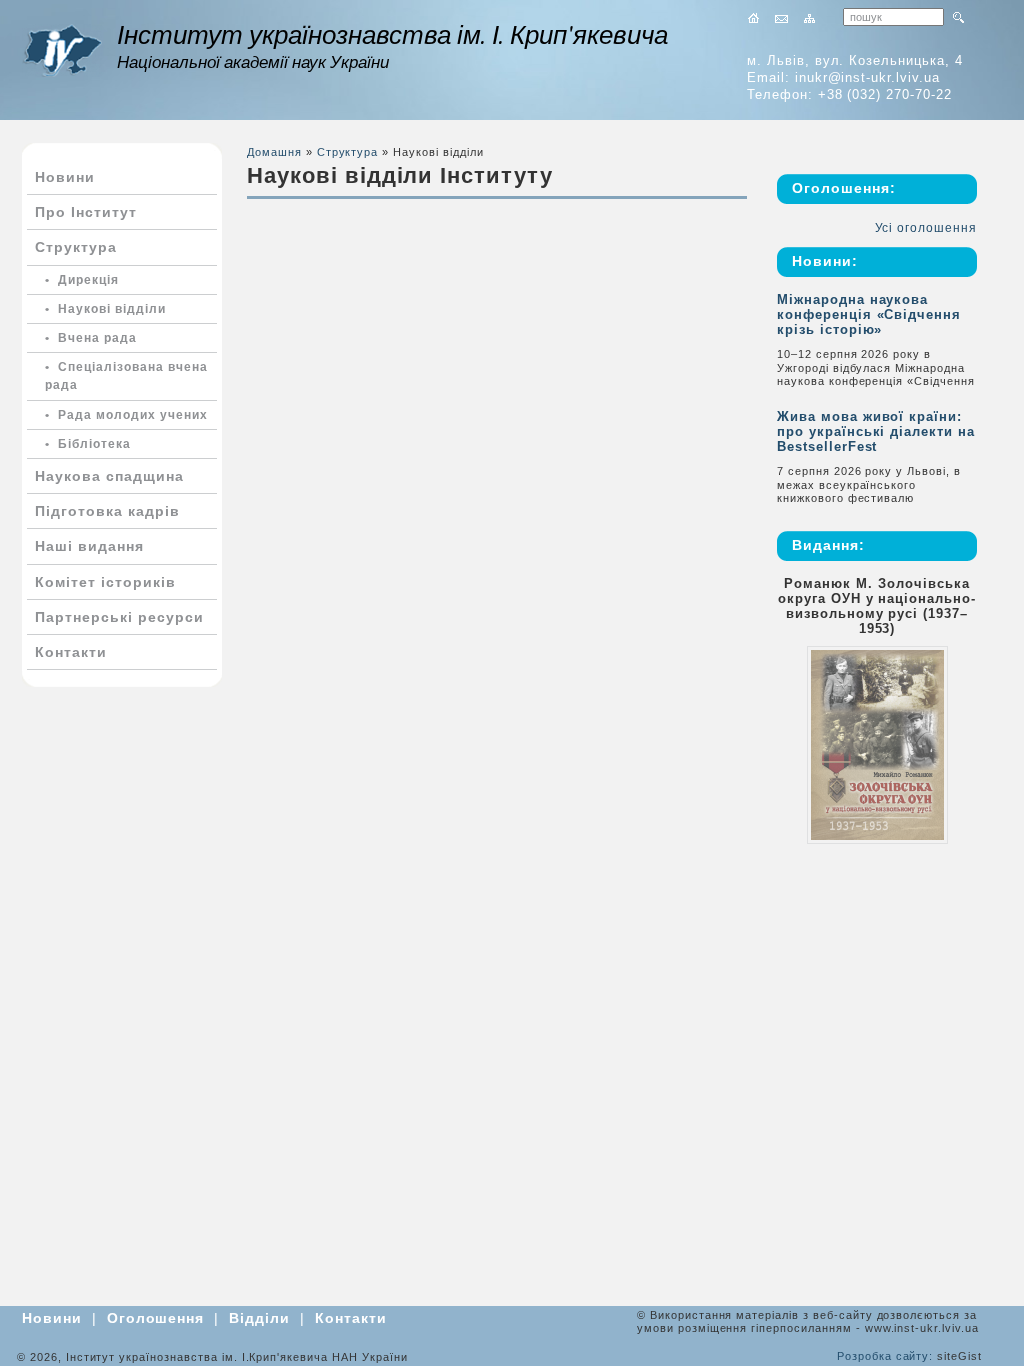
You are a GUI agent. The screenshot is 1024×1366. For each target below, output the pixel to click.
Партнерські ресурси (119, 617)
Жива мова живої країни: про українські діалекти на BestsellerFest (876, 431)
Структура (76, 247)
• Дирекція (82, 280)
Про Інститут (86, 212)
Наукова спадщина (109, 476)
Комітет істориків (105, 582)
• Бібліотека (88, 444)
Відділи (259, 1318)
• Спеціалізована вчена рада (126, 376)
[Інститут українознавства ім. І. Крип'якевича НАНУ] (62, 50)
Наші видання (89, 546)
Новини (65, 177)
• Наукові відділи (105, 309)
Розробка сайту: (885, 1356)
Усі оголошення (926, 228)
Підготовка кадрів (107, 511)
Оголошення (156, 1318)
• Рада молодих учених (126, 415)
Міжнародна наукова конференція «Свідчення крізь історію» (869, 314)
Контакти (71, 652)
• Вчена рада (91, 338)
